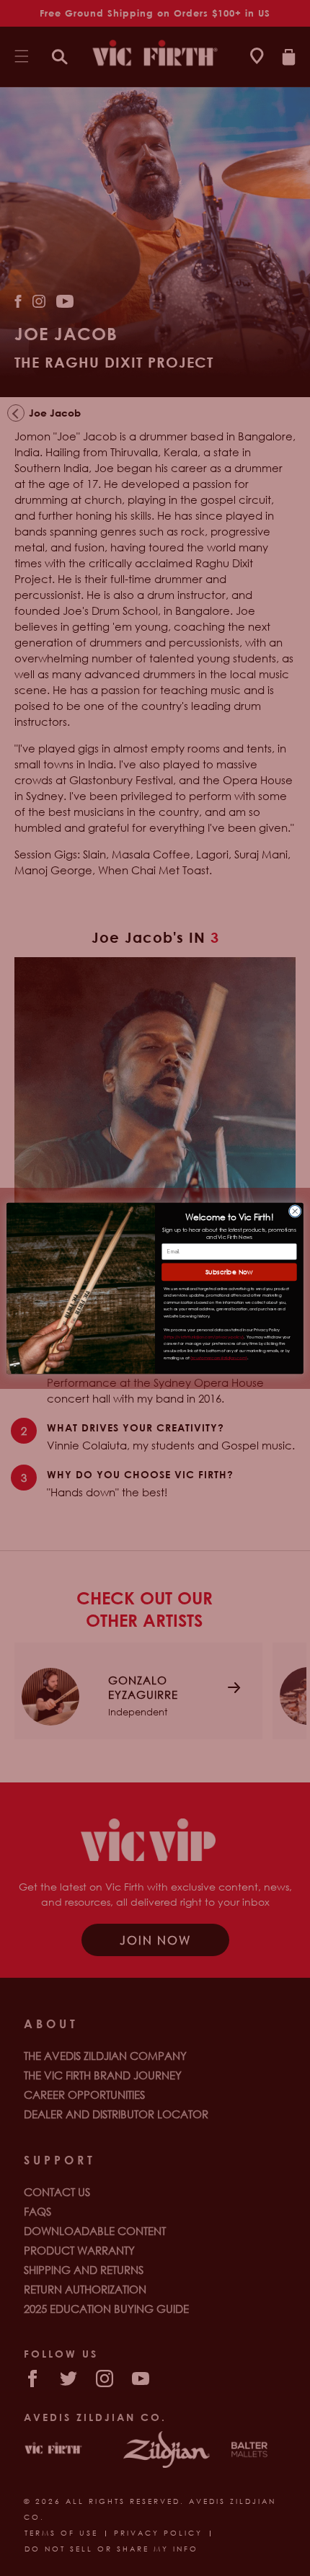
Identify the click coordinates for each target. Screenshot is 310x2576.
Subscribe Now (229, 1272)
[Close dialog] (295, 1211)
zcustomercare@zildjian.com (219, 1357)
